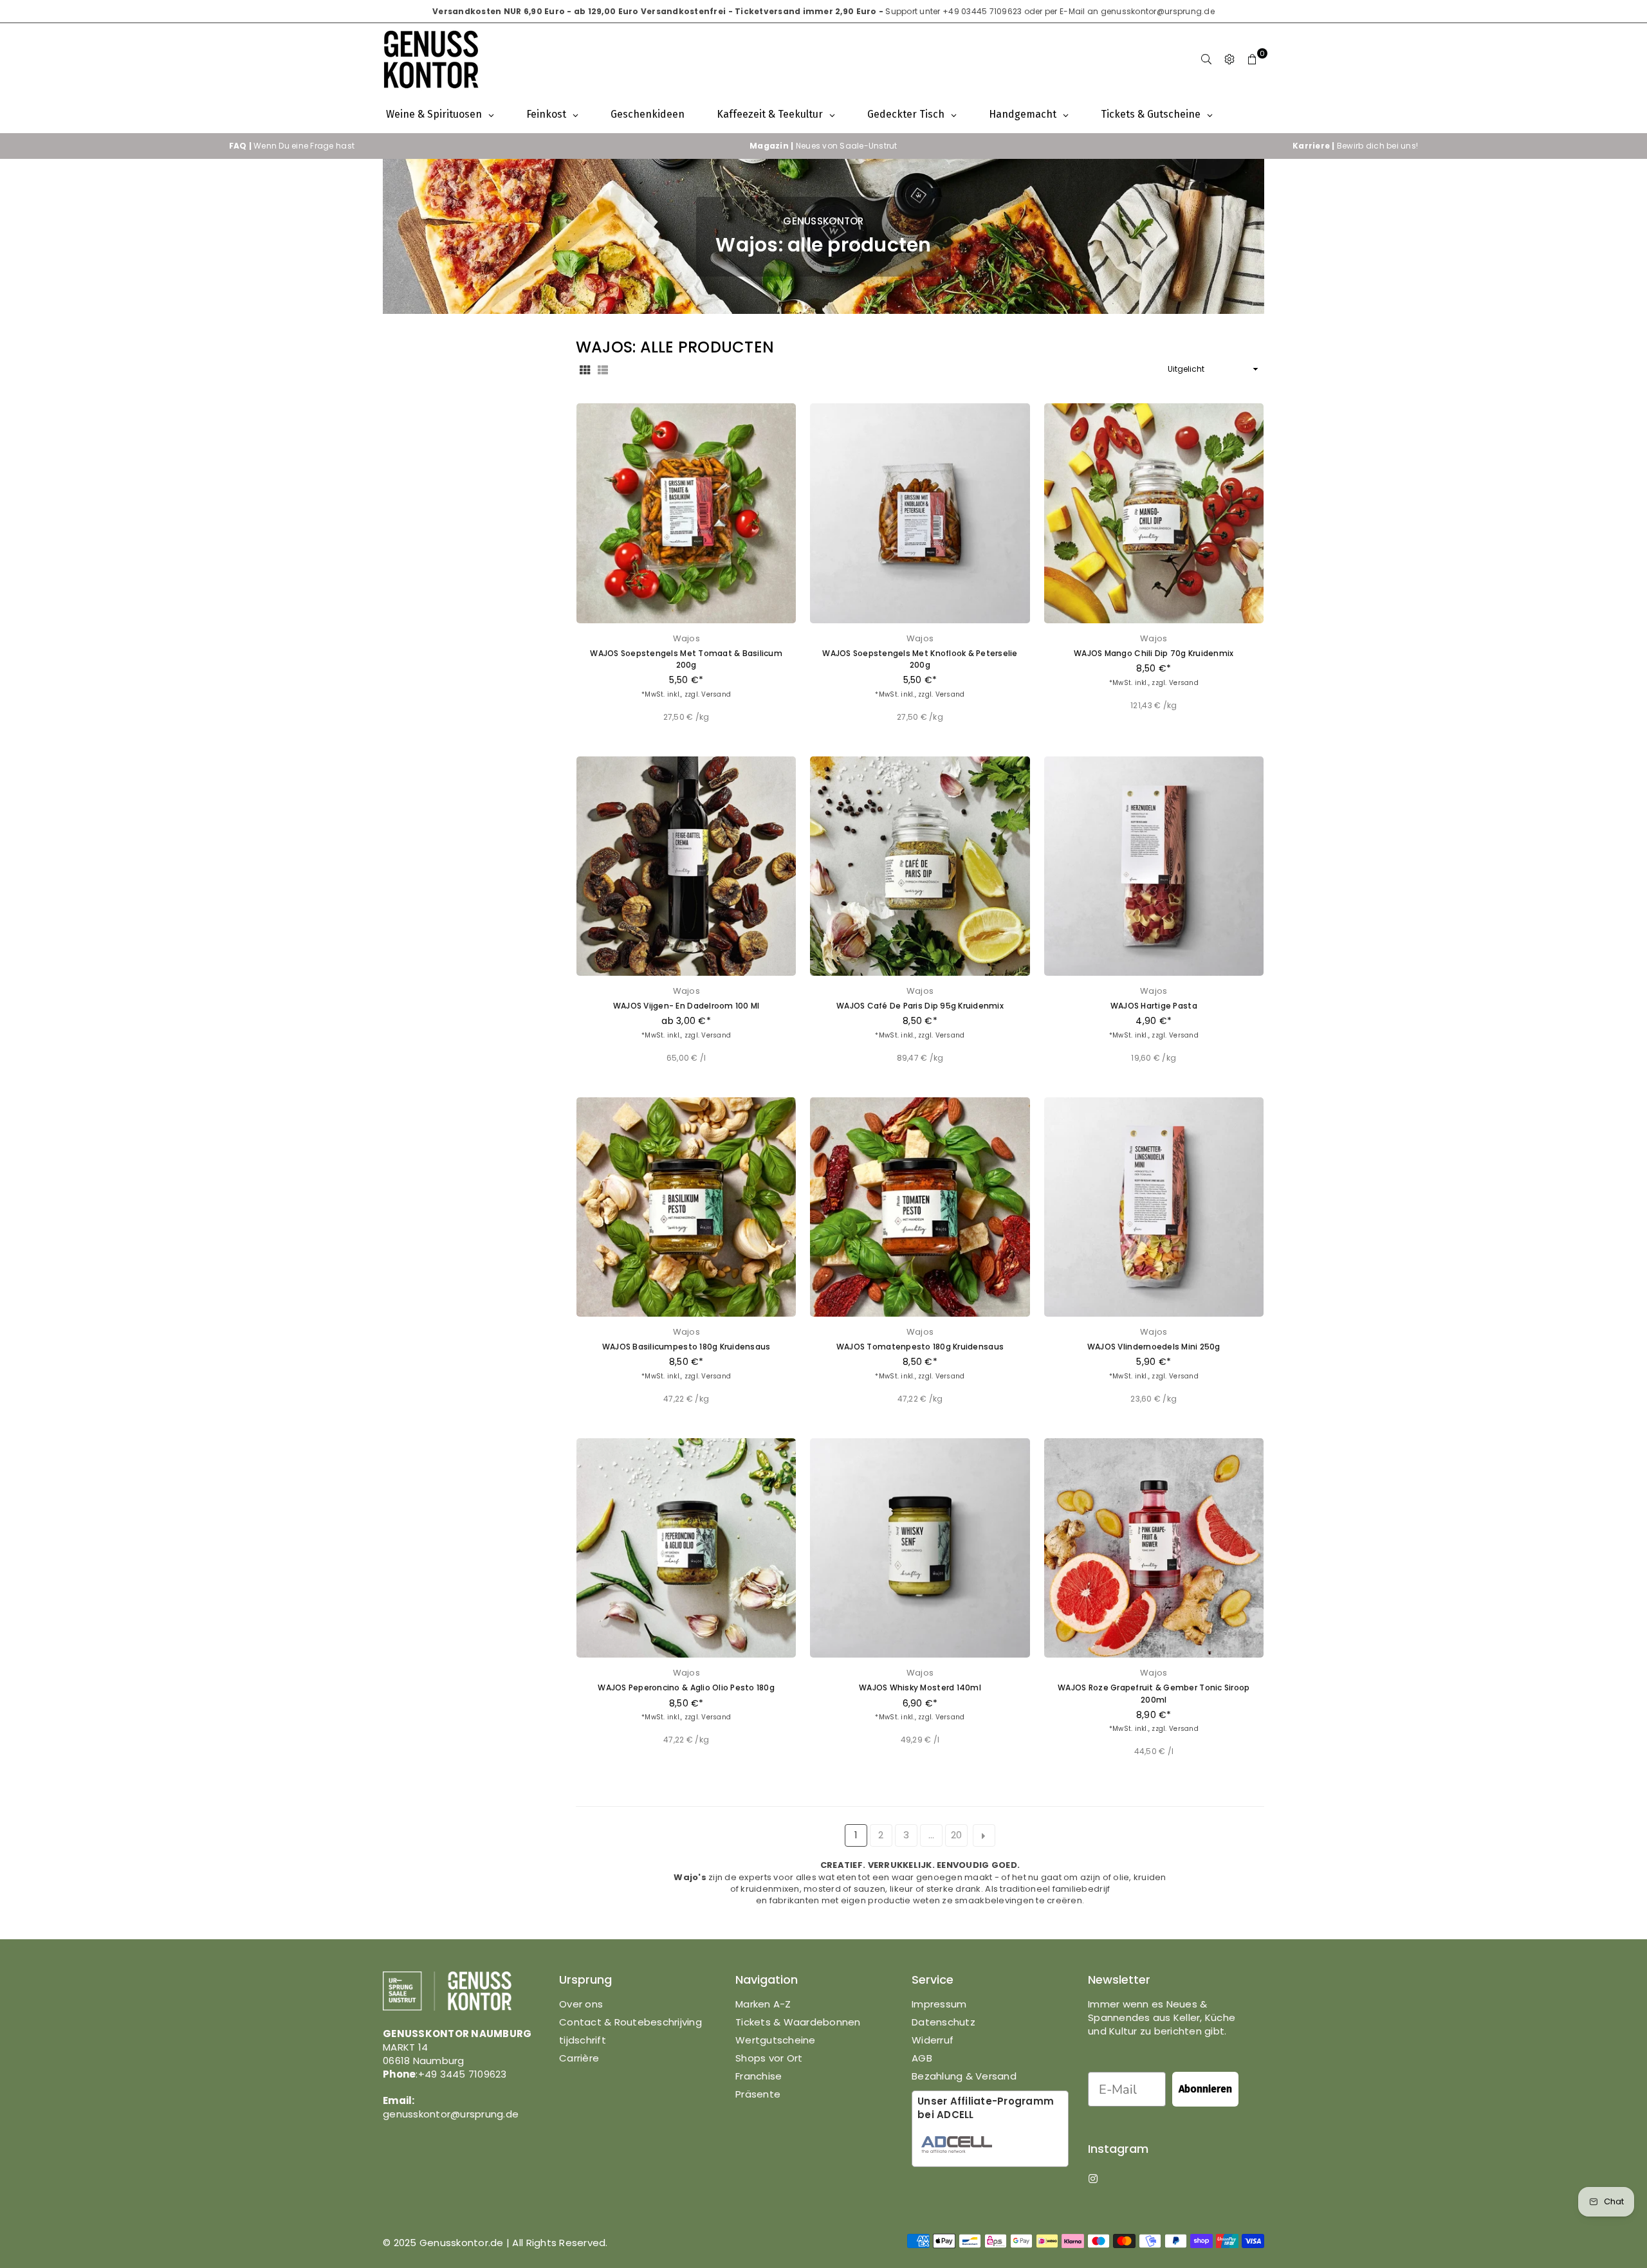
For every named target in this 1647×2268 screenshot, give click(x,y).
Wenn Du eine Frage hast (292, 146)
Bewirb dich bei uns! (1355, 146)
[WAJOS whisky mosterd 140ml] (920, 1548)
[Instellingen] (1229, 60)
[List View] (603, 369)
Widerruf (933, 2040)
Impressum (939, 2004)
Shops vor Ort (769, 2058)
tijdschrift (583, 2040)
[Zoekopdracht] (1206, 60)
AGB (922, 2058)
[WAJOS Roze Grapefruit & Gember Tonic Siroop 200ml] (1154, 1548)
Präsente (758, 2094)
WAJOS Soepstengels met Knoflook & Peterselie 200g (920, 659)
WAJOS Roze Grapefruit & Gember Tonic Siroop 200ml (1154, 1693)
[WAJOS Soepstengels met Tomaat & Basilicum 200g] (686, 513)
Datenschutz (943, 2022)
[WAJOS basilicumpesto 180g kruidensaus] (686, 1207)
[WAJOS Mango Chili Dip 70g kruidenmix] (1154, 513)
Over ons (581, 2004)
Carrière (579, 2058)
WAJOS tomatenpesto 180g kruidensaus (920, 1347)
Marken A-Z (763, 2004)
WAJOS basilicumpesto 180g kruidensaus (686, 1347)
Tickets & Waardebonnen (798, 2022)
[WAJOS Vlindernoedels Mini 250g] (1154, 1207)
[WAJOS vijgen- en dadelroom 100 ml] (686, 866)
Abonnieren (1205, 2089)
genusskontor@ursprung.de (1158, 11)
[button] (1253, 60)
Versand (716, 694)
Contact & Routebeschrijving (630, 2022)
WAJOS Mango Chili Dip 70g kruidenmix (1154, 653)
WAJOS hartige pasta (1154, 1006)
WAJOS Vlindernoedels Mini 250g (1154, 1347)
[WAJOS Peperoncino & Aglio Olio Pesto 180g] (686, 1548)
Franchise (759, 2076)
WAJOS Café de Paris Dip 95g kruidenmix (920, 1006)
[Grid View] (585, 369)
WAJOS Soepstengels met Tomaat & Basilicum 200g (686, 659)
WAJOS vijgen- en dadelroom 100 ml (686, 1006)
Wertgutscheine (776, 2040)
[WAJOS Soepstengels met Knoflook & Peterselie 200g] (920, 513)
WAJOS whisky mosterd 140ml (920, 1687)
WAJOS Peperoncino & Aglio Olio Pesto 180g (686, 1687)
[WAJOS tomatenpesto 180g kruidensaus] (920, 1207)
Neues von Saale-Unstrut (823, 146)
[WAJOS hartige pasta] (1154, 866)
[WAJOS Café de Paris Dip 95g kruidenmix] (920, 866)
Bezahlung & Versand (964, 2076)
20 (957, 1835)
